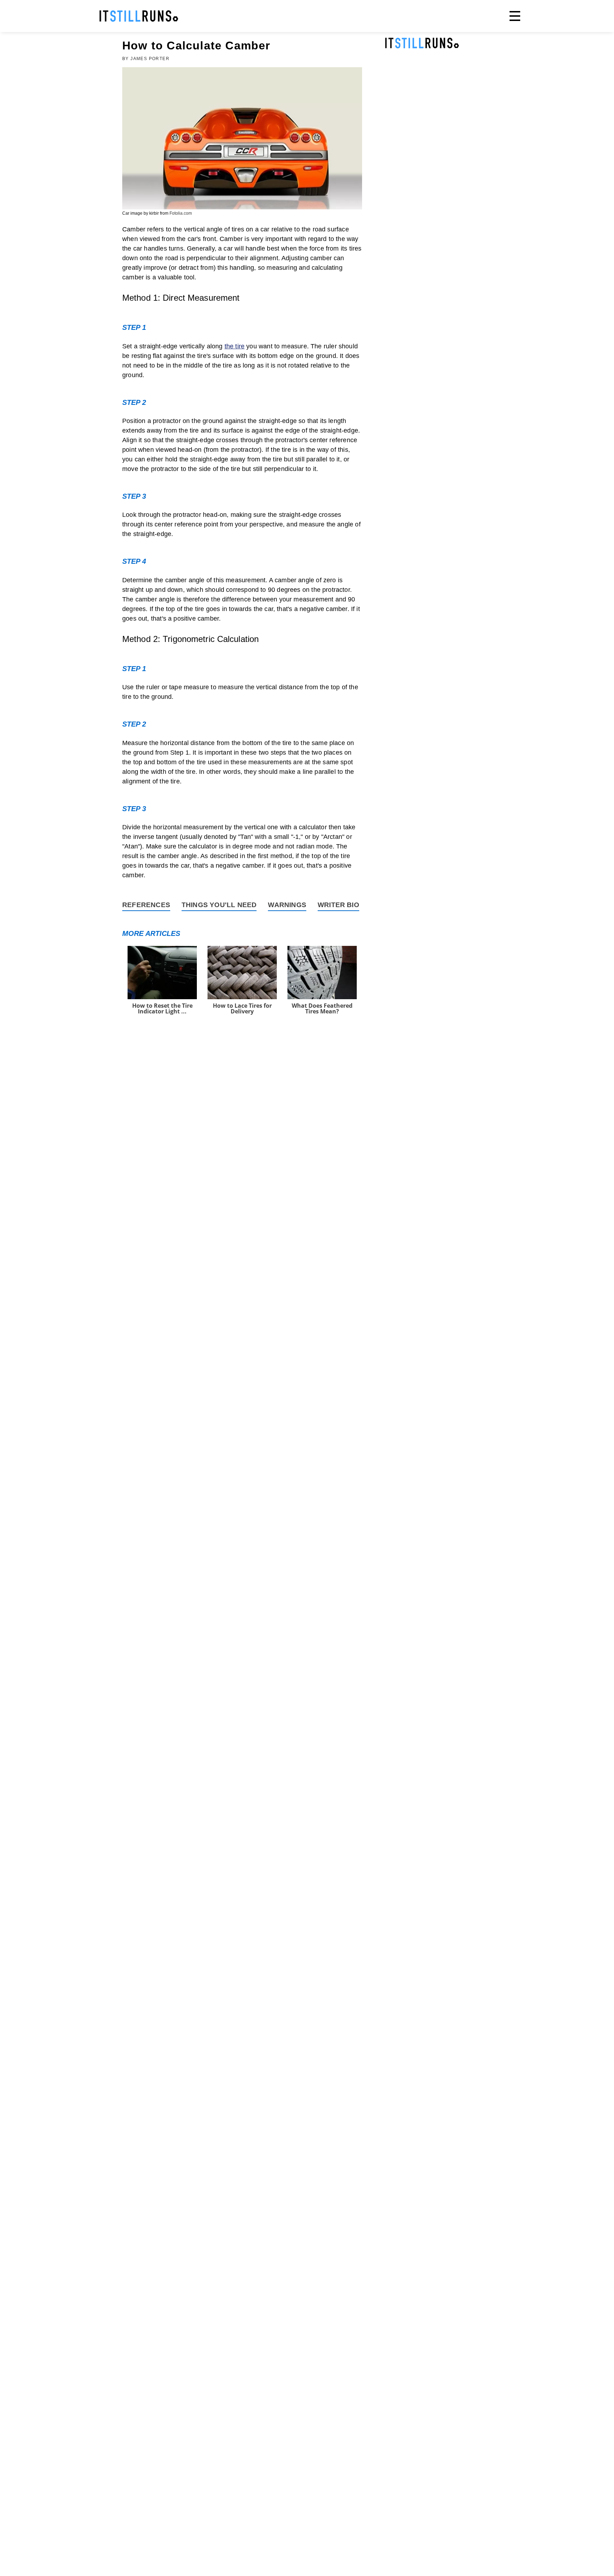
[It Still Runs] (139, 16)
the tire (235, 346)
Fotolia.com (181, 213)
